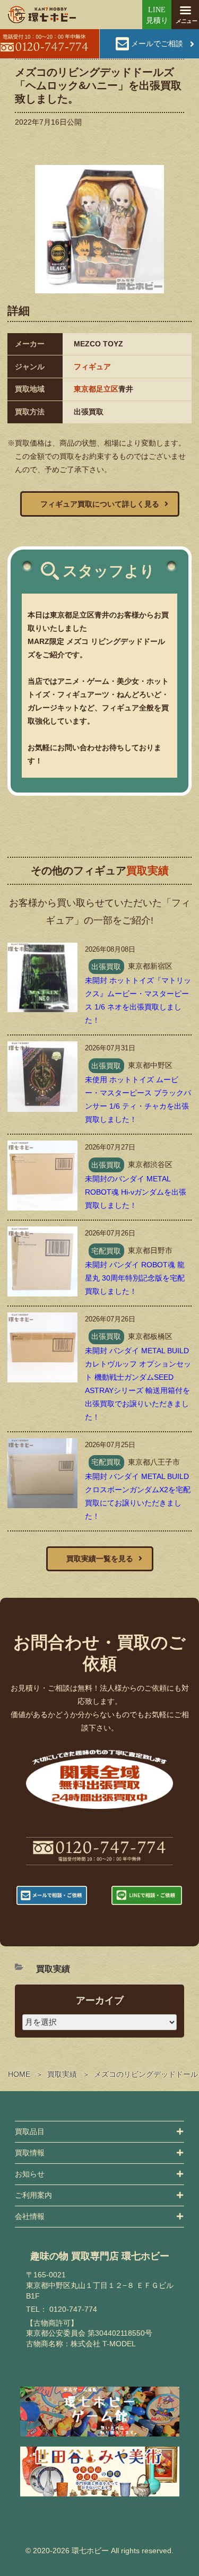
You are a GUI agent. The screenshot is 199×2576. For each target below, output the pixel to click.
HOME (19, 2074)
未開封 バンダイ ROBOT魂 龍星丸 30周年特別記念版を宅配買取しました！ (135, 1278)
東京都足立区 (96, 389)
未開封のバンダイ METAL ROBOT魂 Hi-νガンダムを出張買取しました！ (136, 1192)
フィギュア (92, 367)
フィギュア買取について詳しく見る (100, 504)
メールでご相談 (157, 43)
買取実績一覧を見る (100, 1559)
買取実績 (62, 2074)
